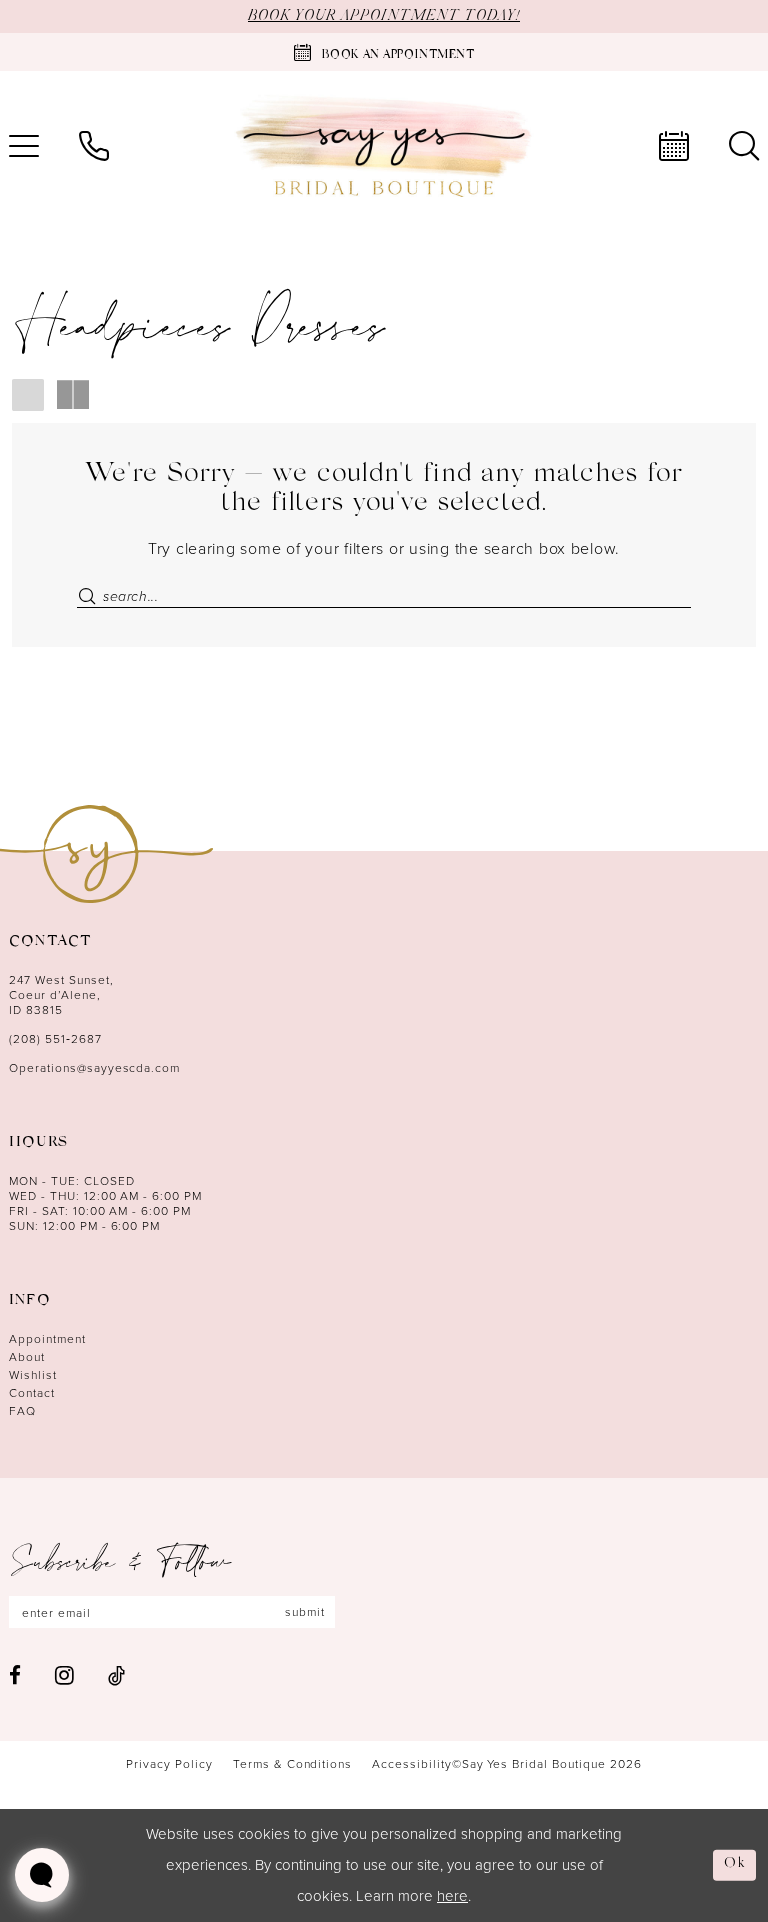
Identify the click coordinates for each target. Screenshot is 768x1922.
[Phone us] (94, 146)
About (27, 1356)
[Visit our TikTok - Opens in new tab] (116, 1675)
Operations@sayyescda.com (94, 1067)
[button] (28, 394)
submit (305, 1611)
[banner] (384, 146)
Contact (32, 1392)
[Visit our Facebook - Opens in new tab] (15, 1675)
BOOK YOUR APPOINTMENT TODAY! (384, 16)
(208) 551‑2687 (55, 1038)
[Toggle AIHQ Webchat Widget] (42, 1875)
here (452, 1895)
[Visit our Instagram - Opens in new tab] (64, 1675)
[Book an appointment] (674, 146)
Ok (735, 1864)
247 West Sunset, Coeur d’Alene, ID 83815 (61, 994)
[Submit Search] (86, 595)
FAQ (22, 1410)
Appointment (47, 1338)
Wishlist (33, 1374)
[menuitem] (94, 146)
